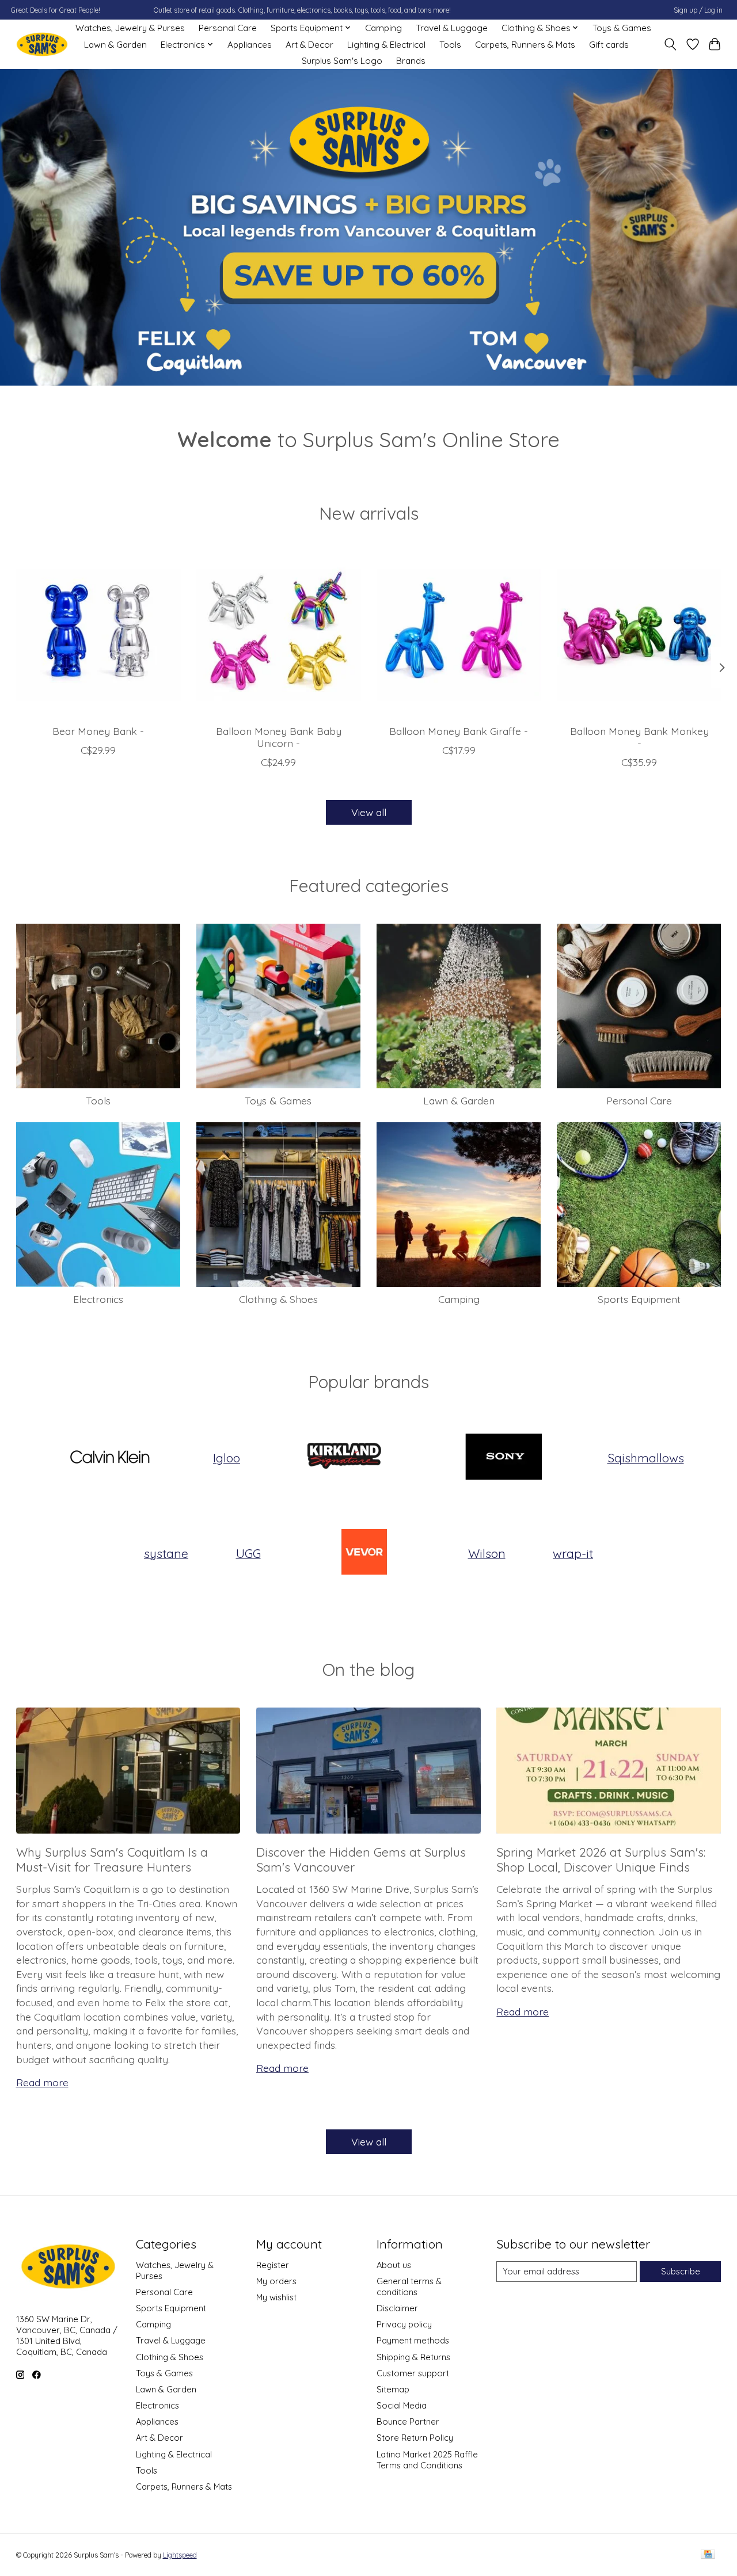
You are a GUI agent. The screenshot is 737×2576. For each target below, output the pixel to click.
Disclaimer (397, 2308)
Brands (411, 61)
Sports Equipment (639, 1299)
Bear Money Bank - (98, 731)
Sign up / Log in (698, 10)
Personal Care (228, 28)
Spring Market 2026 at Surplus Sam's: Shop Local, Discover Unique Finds (601, 1859)
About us (394, 2265)
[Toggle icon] (670, 44)
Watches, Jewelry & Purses (130, 28)
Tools (450, 45)
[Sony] (504, 1458)
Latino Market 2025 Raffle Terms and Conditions (427, 2460)
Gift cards (609, 45)
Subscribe (681, 2271)
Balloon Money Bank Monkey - (639, 737)
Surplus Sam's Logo (342, 61)
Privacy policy (404, 2324)
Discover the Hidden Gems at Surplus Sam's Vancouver (361, 1859)
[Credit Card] (708, 2555)
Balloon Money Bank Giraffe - (459, 731)
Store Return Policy (415, 2438)
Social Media (402, 2405)
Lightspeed (180, 2555)
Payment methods (413, 2340)
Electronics (98, 1299)
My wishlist (276, 2297)
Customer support (413, 2373)
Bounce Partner (408, 2421)
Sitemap (393, 2389)
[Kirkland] (344, 1458)
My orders (276, 2281)
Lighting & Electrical (386, 45)
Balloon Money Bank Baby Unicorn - (278, 737)
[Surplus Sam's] (42, 45)
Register (273, 2265)
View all (369, 812)
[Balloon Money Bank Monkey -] (639, 634)
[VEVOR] (364, 1553)
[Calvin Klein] (109, 1458)
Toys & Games (622, 28)
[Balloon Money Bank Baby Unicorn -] (279, 634)
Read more (42, 2082)
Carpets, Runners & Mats (525, 45)
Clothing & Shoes (278, 1299)
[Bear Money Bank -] (98, 634)
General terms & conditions (409, 2287)
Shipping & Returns (413, 2357)
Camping (383, 28)
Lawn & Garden (115, 45)
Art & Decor (309, 45)
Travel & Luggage (452, 28)
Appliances (250, 45)
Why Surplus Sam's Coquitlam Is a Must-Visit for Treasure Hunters (112, 1859)
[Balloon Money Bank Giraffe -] (459, 634)
